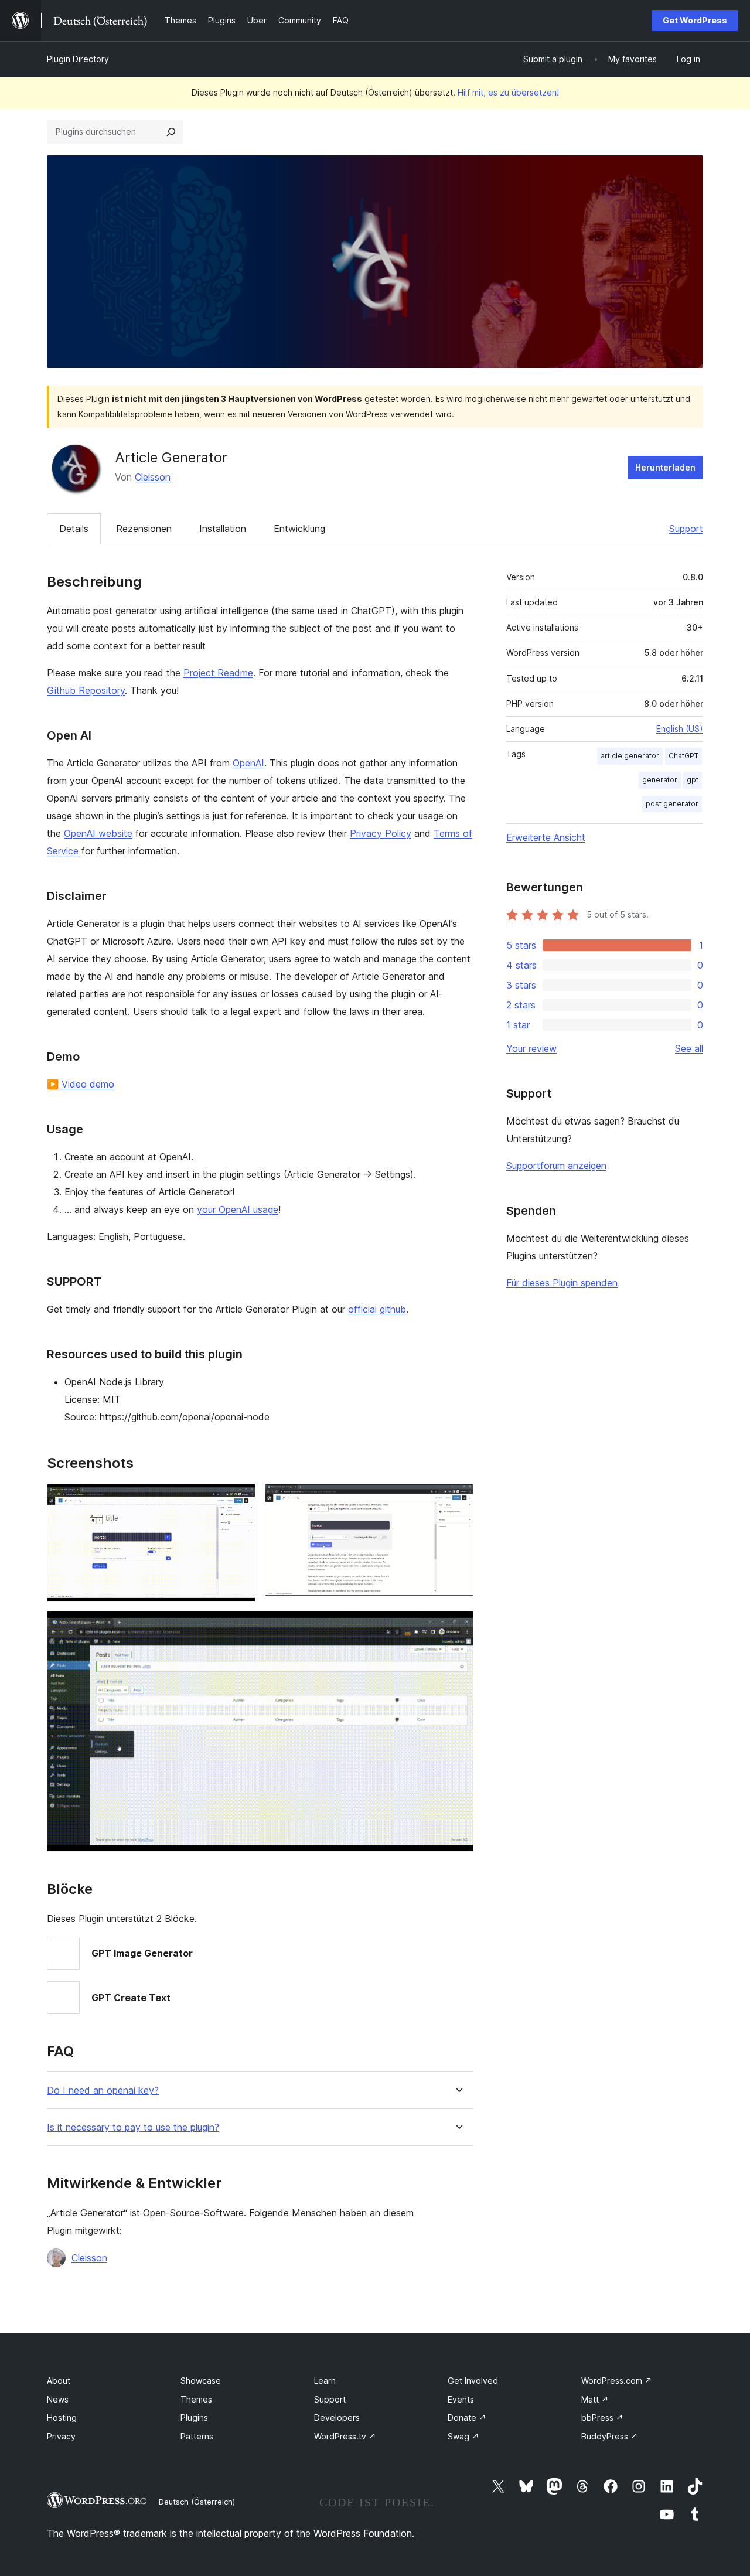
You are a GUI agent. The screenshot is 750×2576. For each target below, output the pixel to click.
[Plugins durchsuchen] (171, 132)
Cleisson (153, 477)
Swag (463, 2436)
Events (461, 2399)
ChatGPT (683, 756)
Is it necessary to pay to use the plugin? (133, 2127)
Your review (531, 1048)
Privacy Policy (381, 833)
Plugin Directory (78, 59)
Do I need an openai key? (103, 2091)
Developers (337, 2417)
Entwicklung (299, 529)
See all (689, 1048)
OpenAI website (98, 833)
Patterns (197, 2436)
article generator (630, 756)
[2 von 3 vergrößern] (458, 1500)
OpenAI (248, 763)
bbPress (602, 2417)
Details (74, 529)
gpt (693, 780)
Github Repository (86, 690)
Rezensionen (144, 529)
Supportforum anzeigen (556, 1166)
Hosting (62, 2417)
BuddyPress (610, 2436)
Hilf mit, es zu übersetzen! (508, 92)
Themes (196, 2399)
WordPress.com (617, 2381)
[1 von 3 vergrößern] (240, 1500)
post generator (672, 804)
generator (660, 780)
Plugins (194, 2417)
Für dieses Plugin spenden (562, 1283)
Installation (223, 529)
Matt (595, 2399)
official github (377, 1309)
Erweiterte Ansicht (546, 837)
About (59, 2381)
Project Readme (218, 673)
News (58, 2399)
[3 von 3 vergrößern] (458, 1627)
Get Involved (473, 2381)
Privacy (61, 2436)
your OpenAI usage (238, 1209)
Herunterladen (665, 467)
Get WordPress (695, 20)
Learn (325, 2381)
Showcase (201, 2381)
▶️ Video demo (81, 1084)
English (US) (680, 729)
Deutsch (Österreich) (197, 2502)
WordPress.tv (345, 2436)
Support (686, 529)
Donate (467, 2417)
